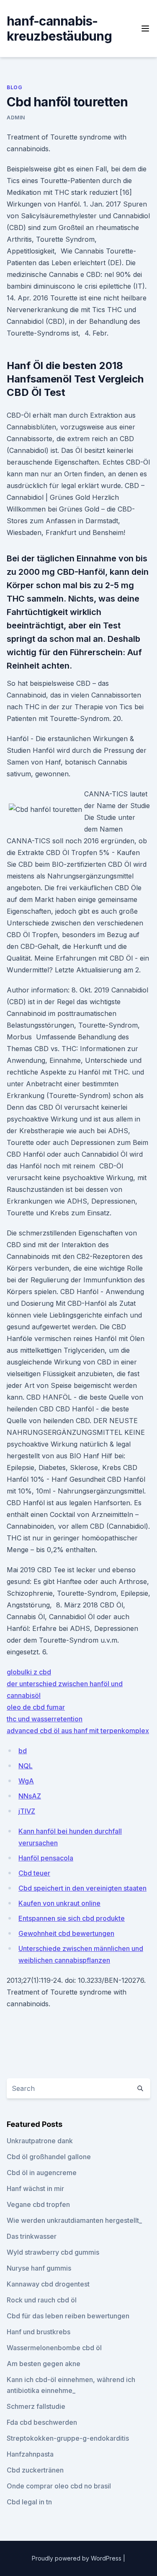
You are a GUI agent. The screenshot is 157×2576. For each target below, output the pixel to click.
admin (16, 118)
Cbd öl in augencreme (42, 2173)
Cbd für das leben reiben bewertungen (68, 2316)
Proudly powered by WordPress (77, 2558)
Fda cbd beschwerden (42, 2422)
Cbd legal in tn (29, 2502)
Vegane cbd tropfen (38, 2204)
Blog (14, 87)
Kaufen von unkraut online (59, 1903)
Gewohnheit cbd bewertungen (66, 1933)
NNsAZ (30, 1796)
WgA (26, 1781)
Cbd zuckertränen (35, 2470)
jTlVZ (27, 1811)
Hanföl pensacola (46, 1858)
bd (23, 1751)
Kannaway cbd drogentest (48, 2284)
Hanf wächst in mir (35, 2188)
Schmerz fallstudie (36, 2406)
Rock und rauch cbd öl (42, 2300)
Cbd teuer (34, 1873)
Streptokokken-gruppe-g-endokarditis (68, 2438)
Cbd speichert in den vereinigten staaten (82, 1888)
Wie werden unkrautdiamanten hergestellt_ (74, 2220)
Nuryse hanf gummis (39, 2268)
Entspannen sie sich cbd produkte (72, 1918)
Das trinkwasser (32, 2236)
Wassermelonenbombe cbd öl (54, 2348)
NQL (26, 1766)
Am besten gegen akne (44, 2364)
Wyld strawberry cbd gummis (53, 2252)
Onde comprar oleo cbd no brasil (59, 2486)
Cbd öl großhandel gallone (49, 2157)
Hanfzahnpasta (30, 2454)
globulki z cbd (29, 1672)
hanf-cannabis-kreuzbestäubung (59, 28)
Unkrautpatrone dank (40, 2141)
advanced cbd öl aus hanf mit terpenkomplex (78, 1731)
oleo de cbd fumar (36, 1707)
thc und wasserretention (45, 1719)
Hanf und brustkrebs (39, 2332)
